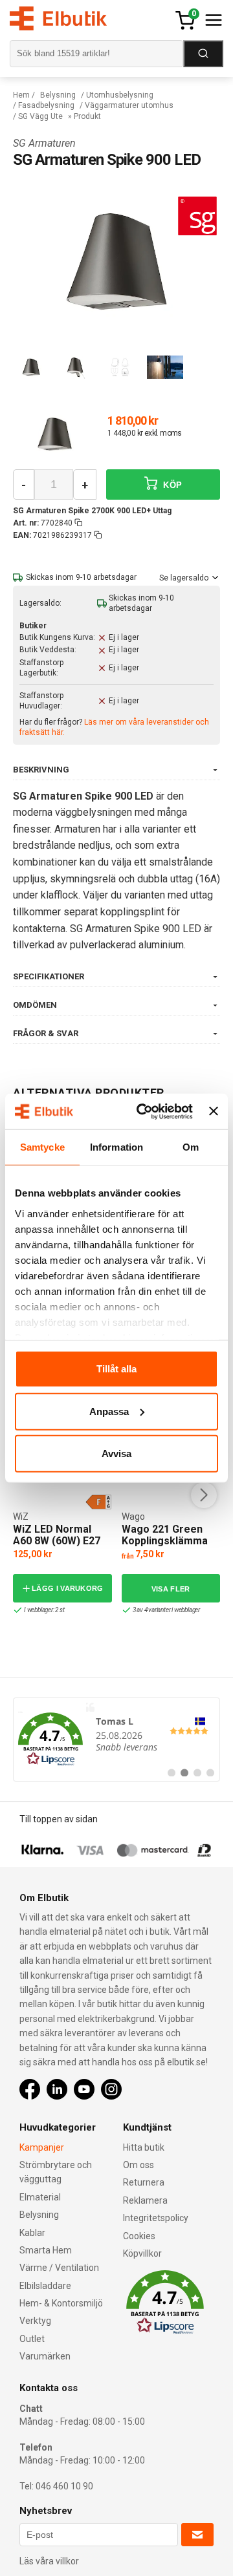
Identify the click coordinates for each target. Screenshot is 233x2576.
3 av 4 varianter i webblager (166, 1610)
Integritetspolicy (156, 2218)
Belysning (58, 95)
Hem (21, 95)
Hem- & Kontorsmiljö (61, 2303)
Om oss (139, 2165)
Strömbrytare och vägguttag (56, 2172)
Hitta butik (144, 2147)
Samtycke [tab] (42, 1147)
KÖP (171, 485)
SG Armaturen (44, 143)
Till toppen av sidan (59, 1819)
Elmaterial (40, 2197)
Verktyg (35, 2321)
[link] (116, 1740)
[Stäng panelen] (214, 1111)
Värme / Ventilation (59, 2268)
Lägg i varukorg (68, 1588)
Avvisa (116, 1453)
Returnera (144, 2182)
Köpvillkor (142, 2253)
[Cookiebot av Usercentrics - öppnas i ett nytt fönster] (143, 1111)
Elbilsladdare (45, 2286)
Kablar (32, 2233)
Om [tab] (191, 1147)
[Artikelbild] (55, 434)
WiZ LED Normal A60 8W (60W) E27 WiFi (57, 1540)
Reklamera (145, 2200)
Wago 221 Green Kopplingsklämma (165, 1535)
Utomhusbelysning (120, 95)
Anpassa (109, 1411)
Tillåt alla (116, 1369)
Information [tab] (116, 1147)
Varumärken (45, 2356)
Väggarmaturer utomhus (129, 105)
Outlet (32, 2339)
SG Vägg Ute (40, 116)
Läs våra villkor (49, 2561)
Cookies (139, 2236)
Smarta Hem (46, 2250)
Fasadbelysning (46, 105)
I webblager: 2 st (44, 1610)
